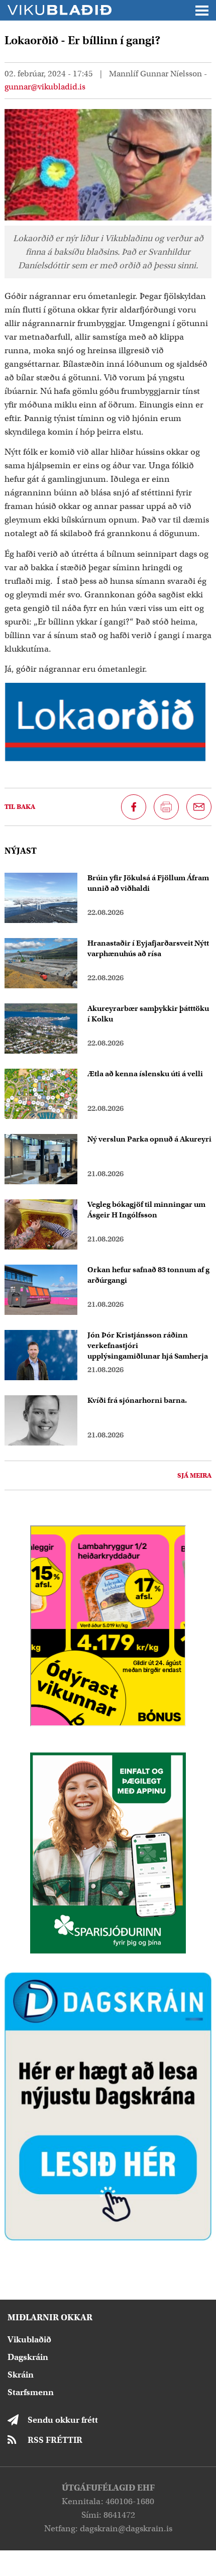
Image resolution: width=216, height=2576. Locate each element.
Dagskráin (28, 2357)
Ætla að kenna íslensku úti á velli (145, 1074)
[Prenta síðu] (166, 807)
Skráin (21, 2375)
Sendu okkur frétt (63, 2420)
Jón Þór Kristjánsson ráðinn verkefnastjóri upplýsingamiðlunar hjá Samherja (148, 1346)
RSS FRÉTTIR (55, 2440)
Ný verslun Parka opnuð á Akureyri (149, 1139)
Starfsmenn (31, 2392)
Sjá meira (194, 1475)
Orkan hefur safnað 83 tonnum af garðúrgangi (148, 1275)
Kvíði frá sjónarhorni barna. (137, 1400)
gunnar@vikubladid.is (45, 87)
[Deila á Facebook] (134, 807)
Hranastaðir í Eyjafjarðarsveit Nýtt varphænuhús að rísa (148, 948)
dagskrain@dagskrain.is (126, 2529)
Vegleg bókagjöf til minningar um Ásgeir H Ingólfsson (146, 1210)
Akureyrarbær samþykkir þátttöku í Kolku (148, 1014)
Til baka (20, 807)
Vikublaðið (29, 2340)
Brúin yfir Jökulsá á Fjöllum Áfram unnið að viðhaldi (148, 883)
